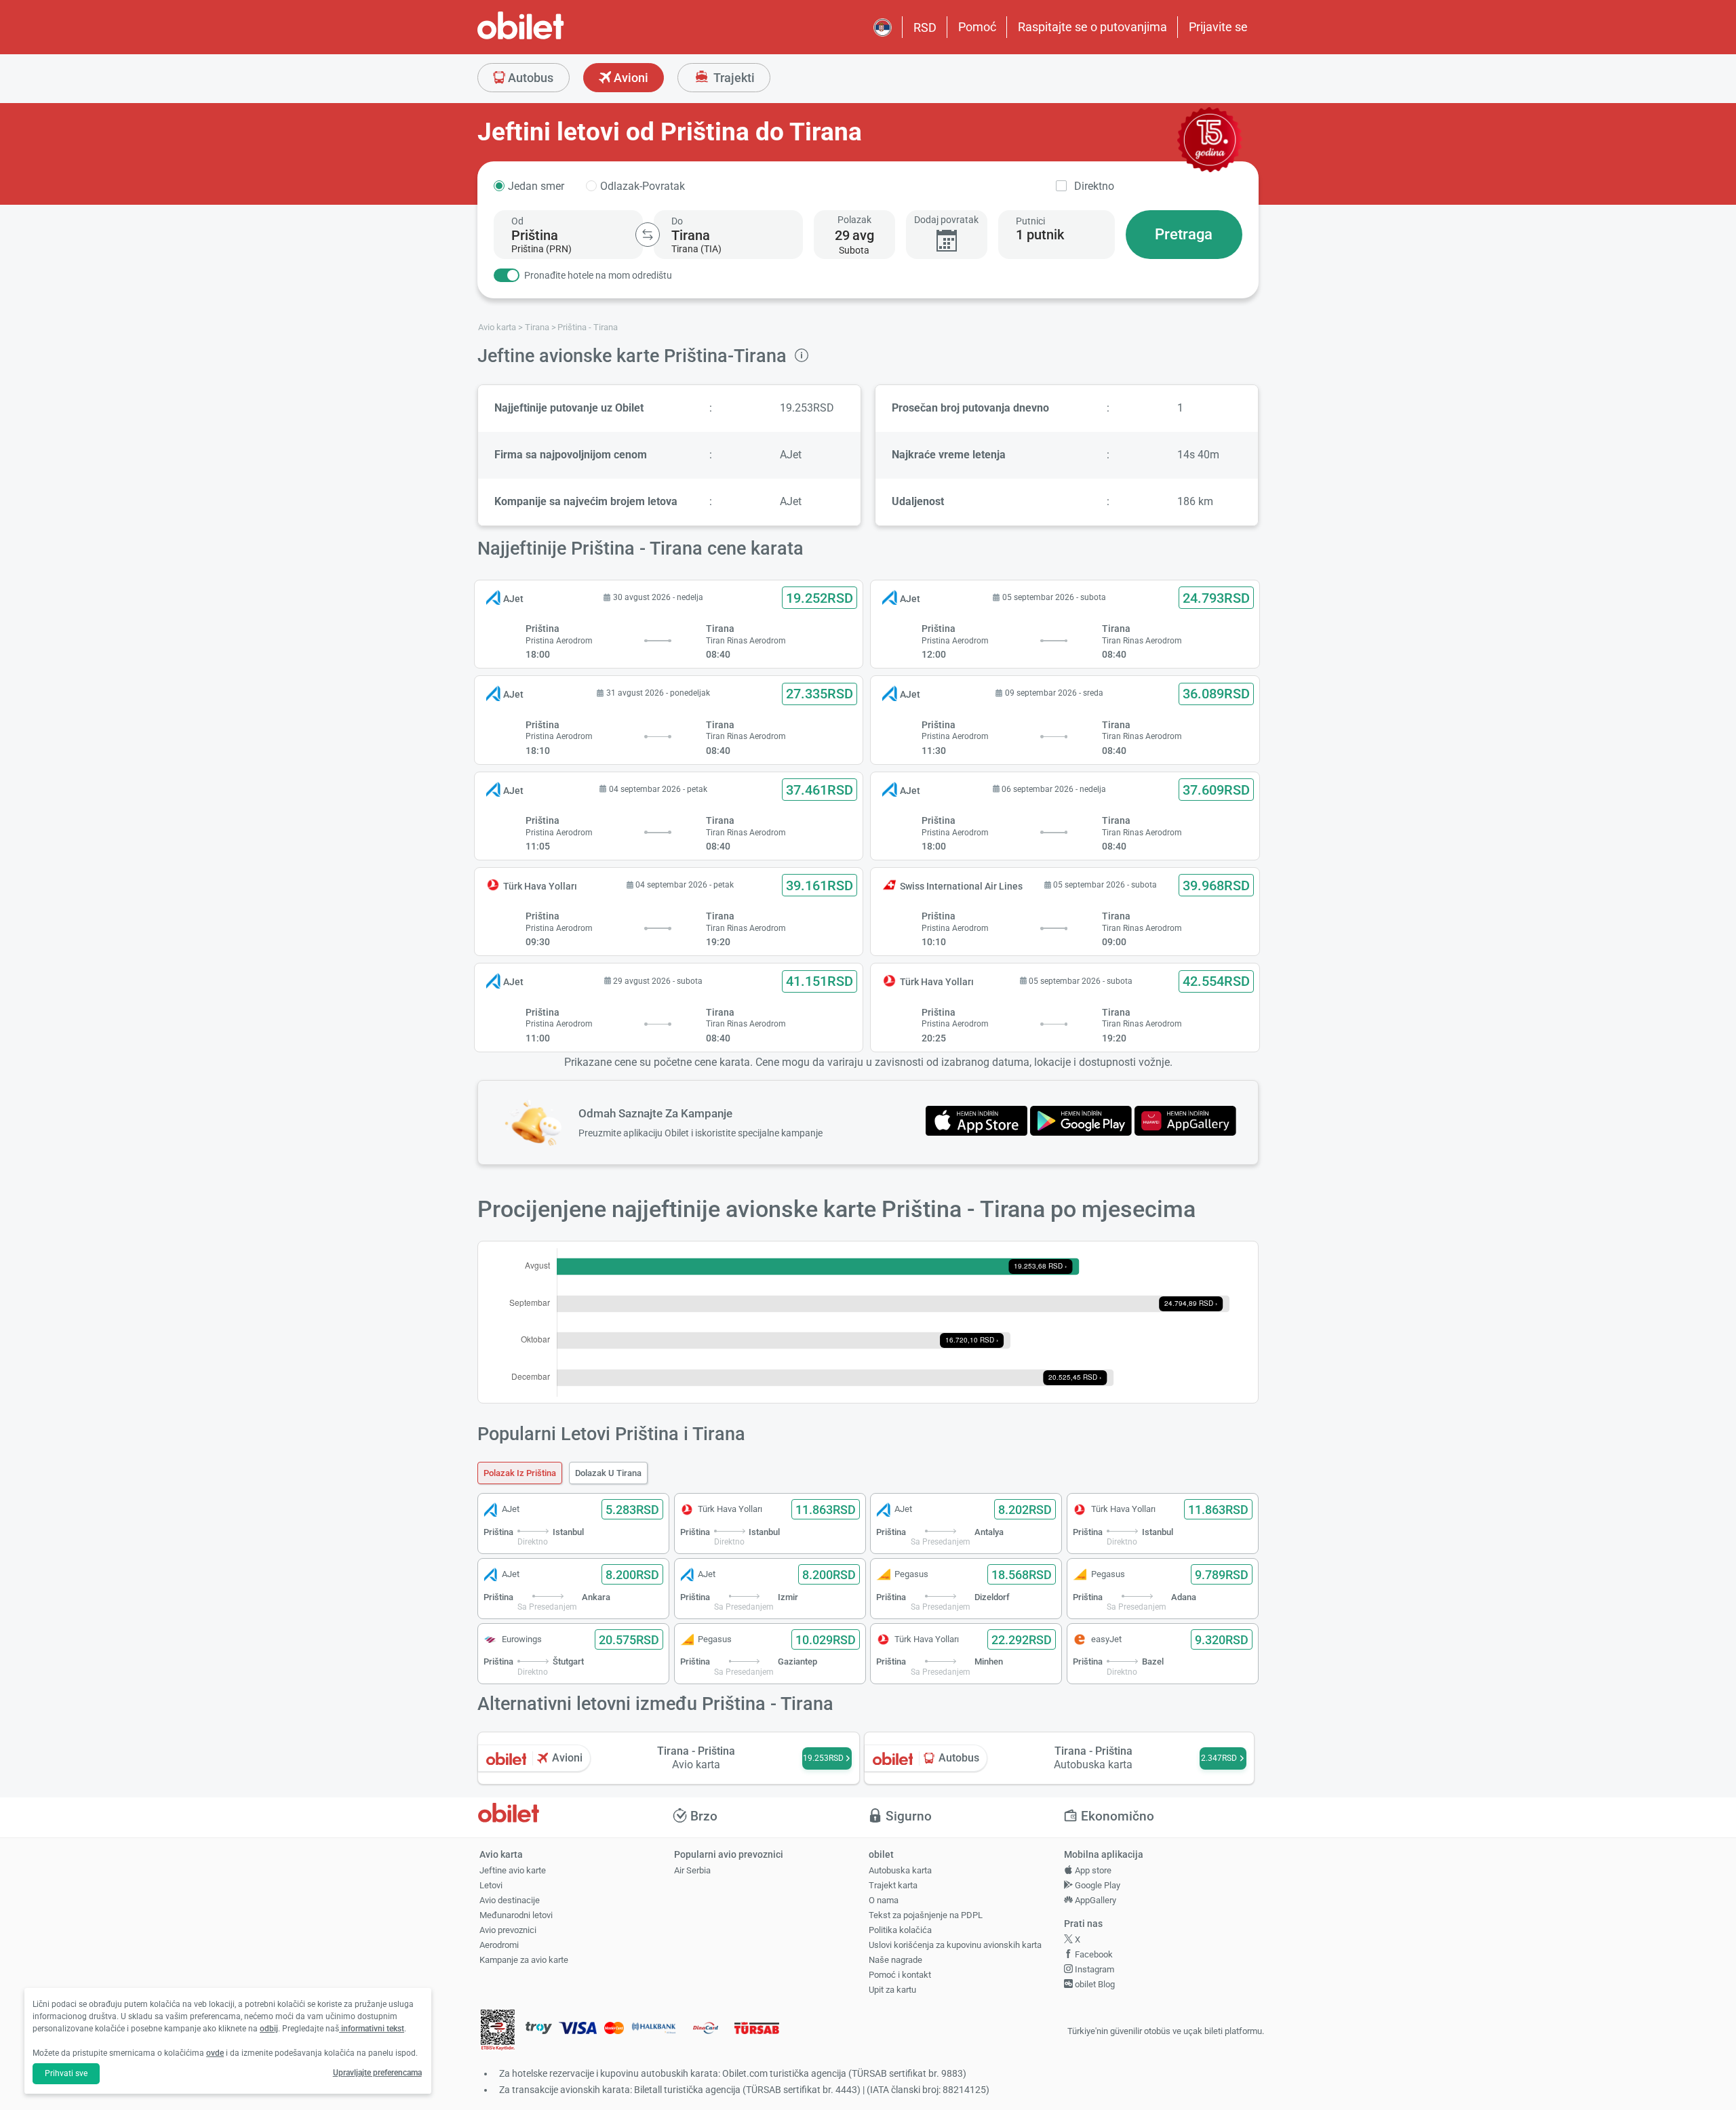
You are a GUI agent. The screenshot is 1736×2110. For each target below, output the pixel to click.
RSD (925, 27)
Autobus (529, 78)
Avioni (630, 78)
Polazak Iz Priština (520, 1473)
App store (1092, 1870)
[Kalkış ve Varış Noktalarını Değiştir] (648, 235)
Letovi (491, 1885)
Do (677, 221)
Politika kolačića (900, 1930)
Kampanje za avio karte (524, 1960)
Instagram (1093, 1969)
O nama (884, 1900)
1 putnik (1040, 235)
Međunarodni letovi (516, 1915)
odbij (269, 2029)
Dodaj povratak (946, 220)
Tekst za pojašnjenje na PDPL (926, 1915)
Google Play (1097, 1885)
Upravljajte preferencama (377, 2073)
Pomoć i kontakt (900, 1975)
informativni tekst (372, 2029)
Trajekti (733, 78)
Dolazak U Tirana (608, 1473)
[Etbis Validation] (498, 2032)
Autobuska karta (900, 1870)
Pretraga (1184, 234)
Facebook (1093, 1954)
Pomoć (977, 27)
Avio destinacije (510, 1900)
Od (517, 221)
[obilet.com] (553, 38)
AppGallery (1094, 1900)
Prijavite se (1218, 27)
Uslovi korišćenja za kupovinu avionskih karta (955, 1945)
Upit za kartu (892, 1990)
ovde (215, 2053)
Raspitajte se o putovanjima (1092, 27)
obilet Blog (1094, 1984)
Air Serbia (692, 1870)
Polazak (854, 220)
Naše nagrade (895, 1960)
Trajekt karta (893, 1885)
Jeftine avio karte (513, 1870)
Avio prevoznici (508, 1930)
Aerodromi (499, 1945)
